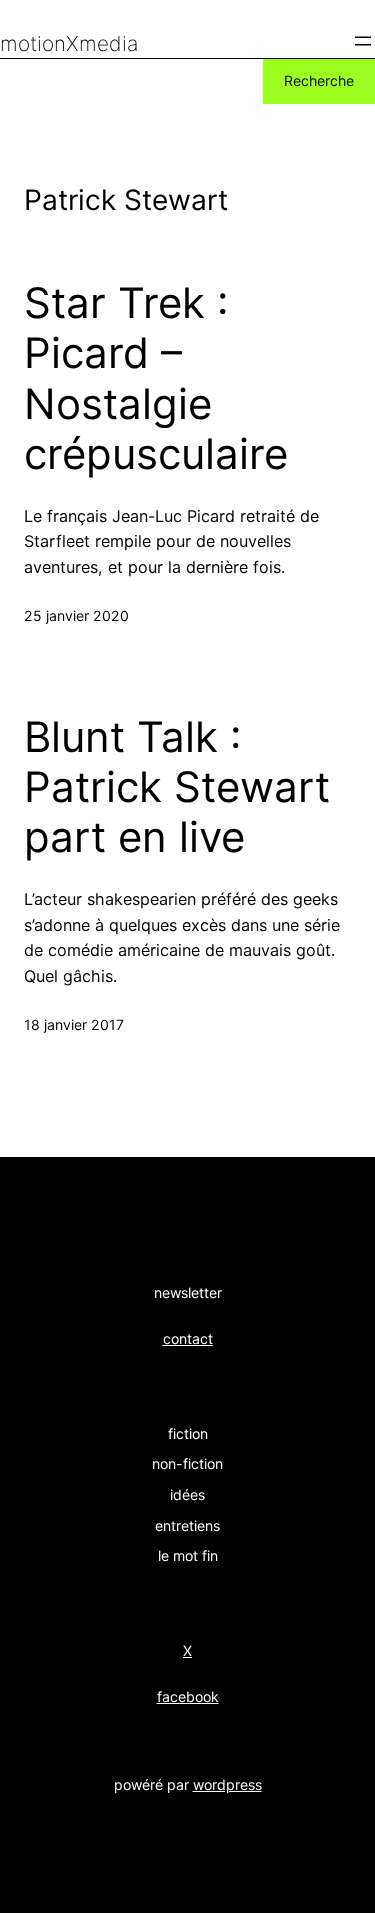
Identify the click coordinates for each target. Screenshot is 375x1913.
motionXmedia (69, 43)
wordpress (227, 1784)
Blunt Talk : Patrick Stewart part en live (177, 787)
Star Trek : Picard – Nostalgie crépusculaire (156, 378)
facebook (188, 1696)
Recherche (319, 80)
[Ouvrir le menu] (363, 41)
